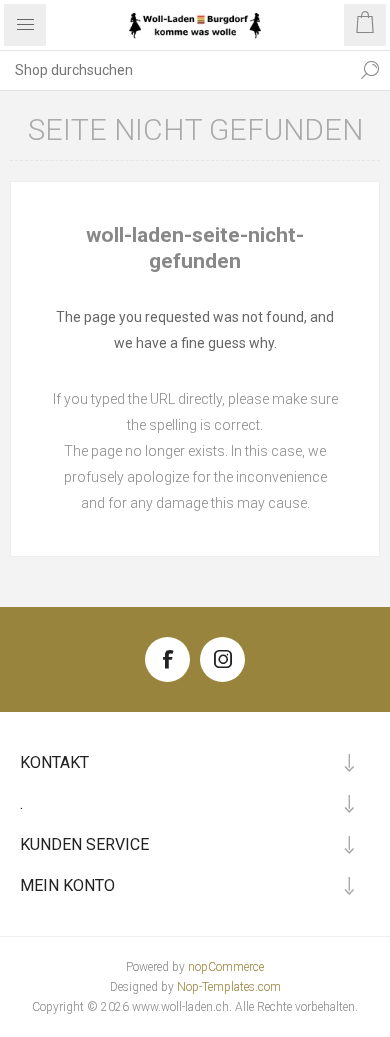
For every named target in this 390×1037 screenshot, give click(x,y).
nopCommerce (226, 967)
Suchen (370, 70)
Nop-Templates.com (229, 987)
